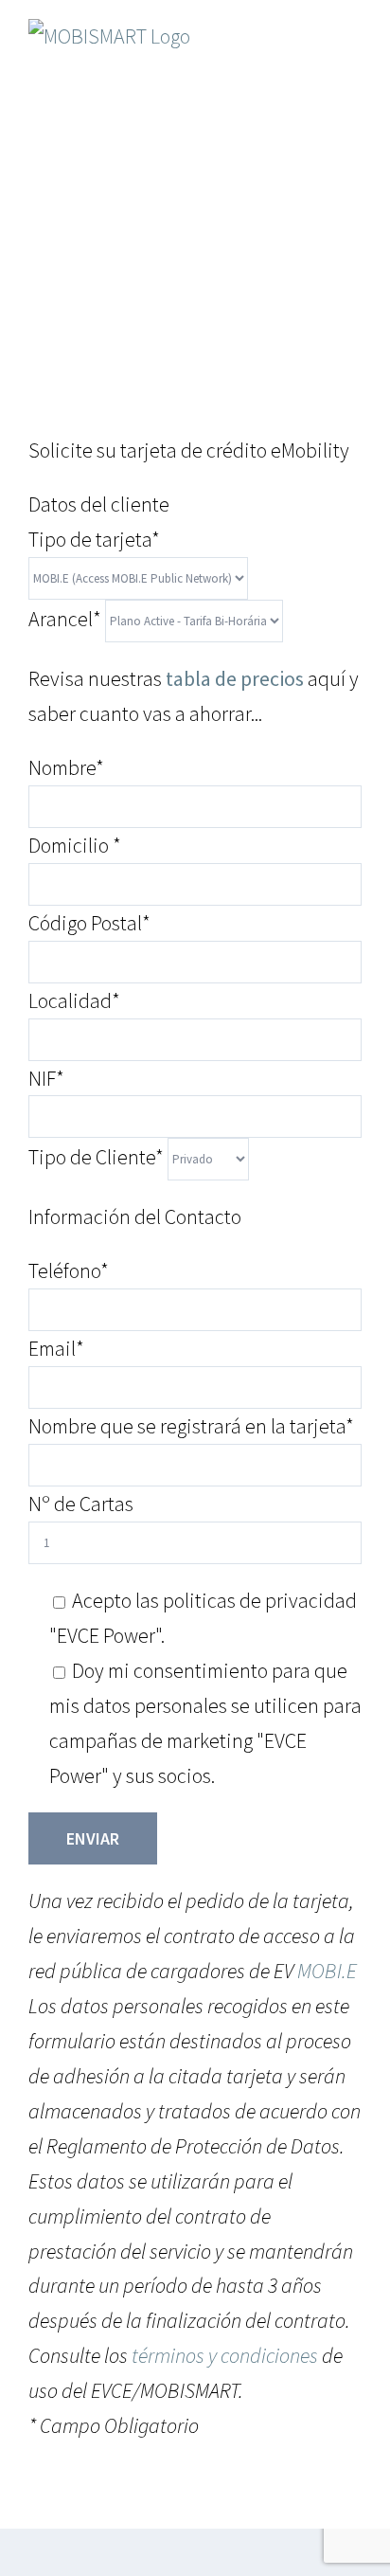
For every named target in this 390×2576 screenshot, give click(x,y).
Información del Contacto (135, 1216)
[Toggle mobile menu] (354, 43)
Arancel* (67, 619)
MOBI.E (327, 1971)
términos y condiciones (225, 2355)
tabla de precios (235, 678)
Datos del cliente (99, 504)
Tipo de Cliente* (98, 1157)
